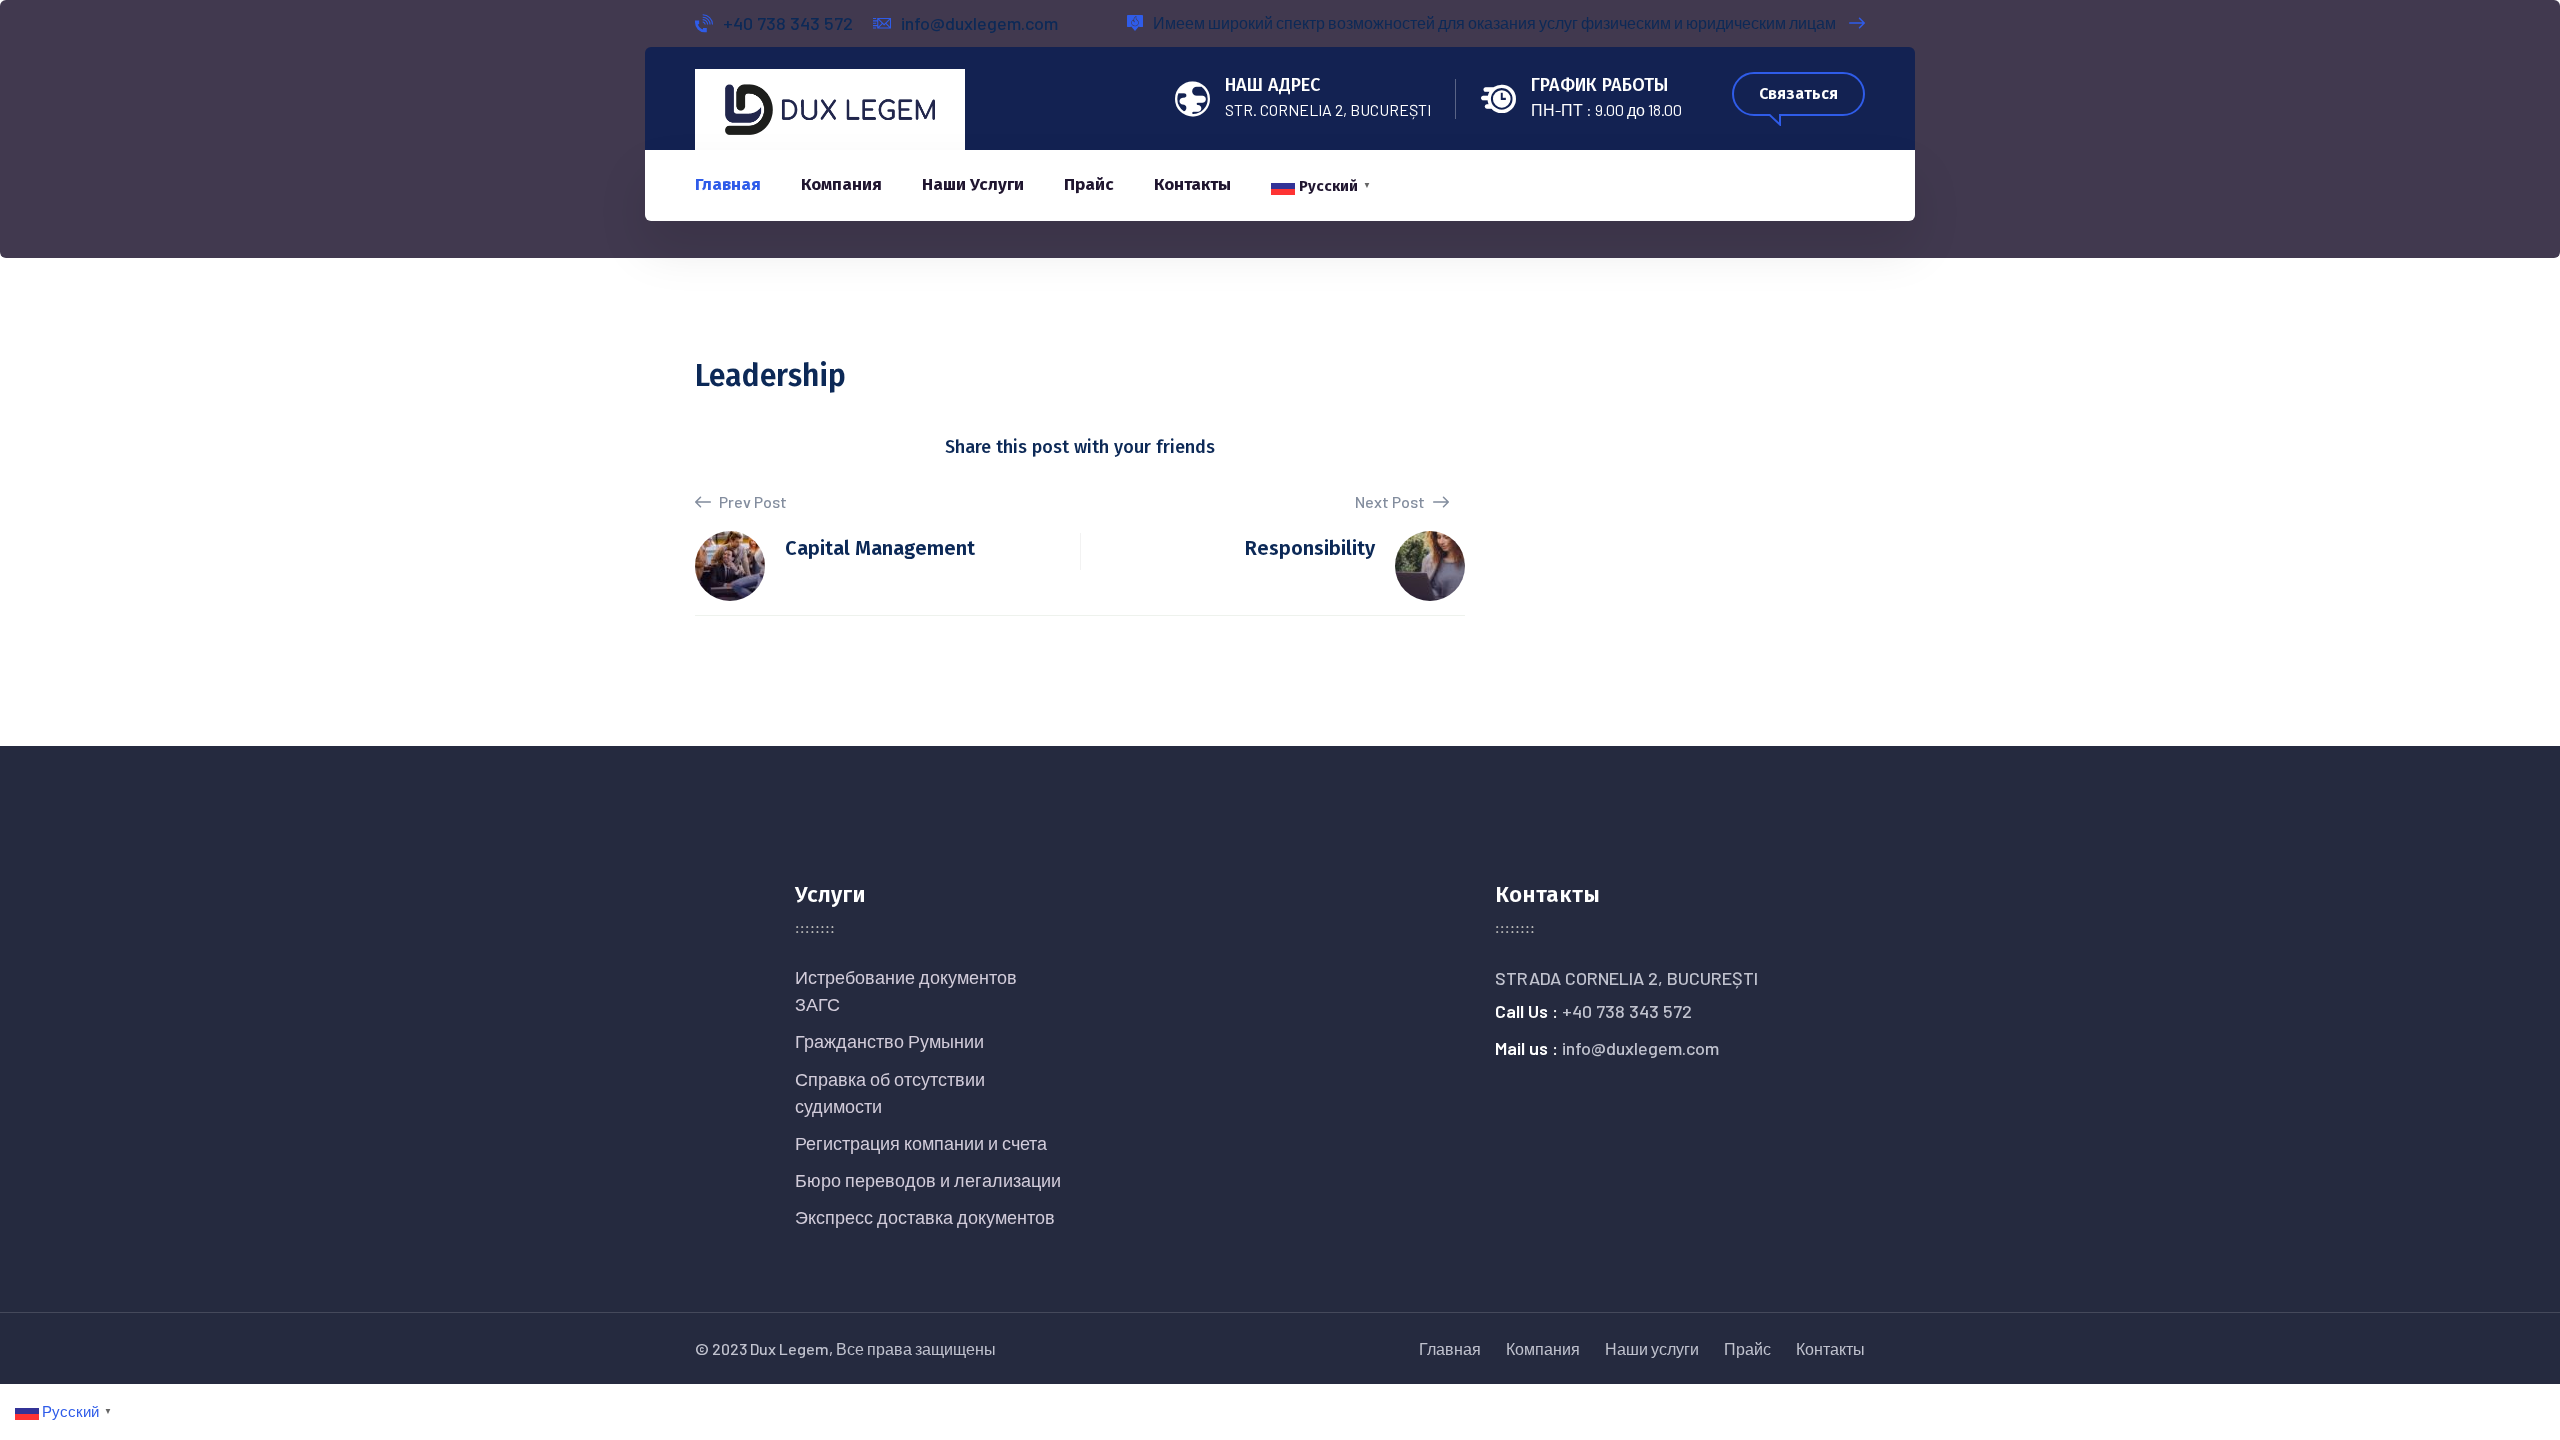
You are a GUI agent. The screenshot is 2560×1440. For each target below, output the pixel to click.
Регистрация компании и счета (921, 1143)
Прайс (1089, 184)
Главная (728, 184)
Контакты (1192, 184)
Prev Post (751, 501)
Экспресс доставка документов (925, 1217)
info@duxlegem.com (979, 23)
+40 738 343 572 (788, 23)
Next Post (1391, 501)
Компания (841, 184)
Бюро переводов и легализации (928, 1180)
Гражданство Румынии (889, 1041)
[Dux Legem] (830, 107)
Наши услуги (973, 184)
